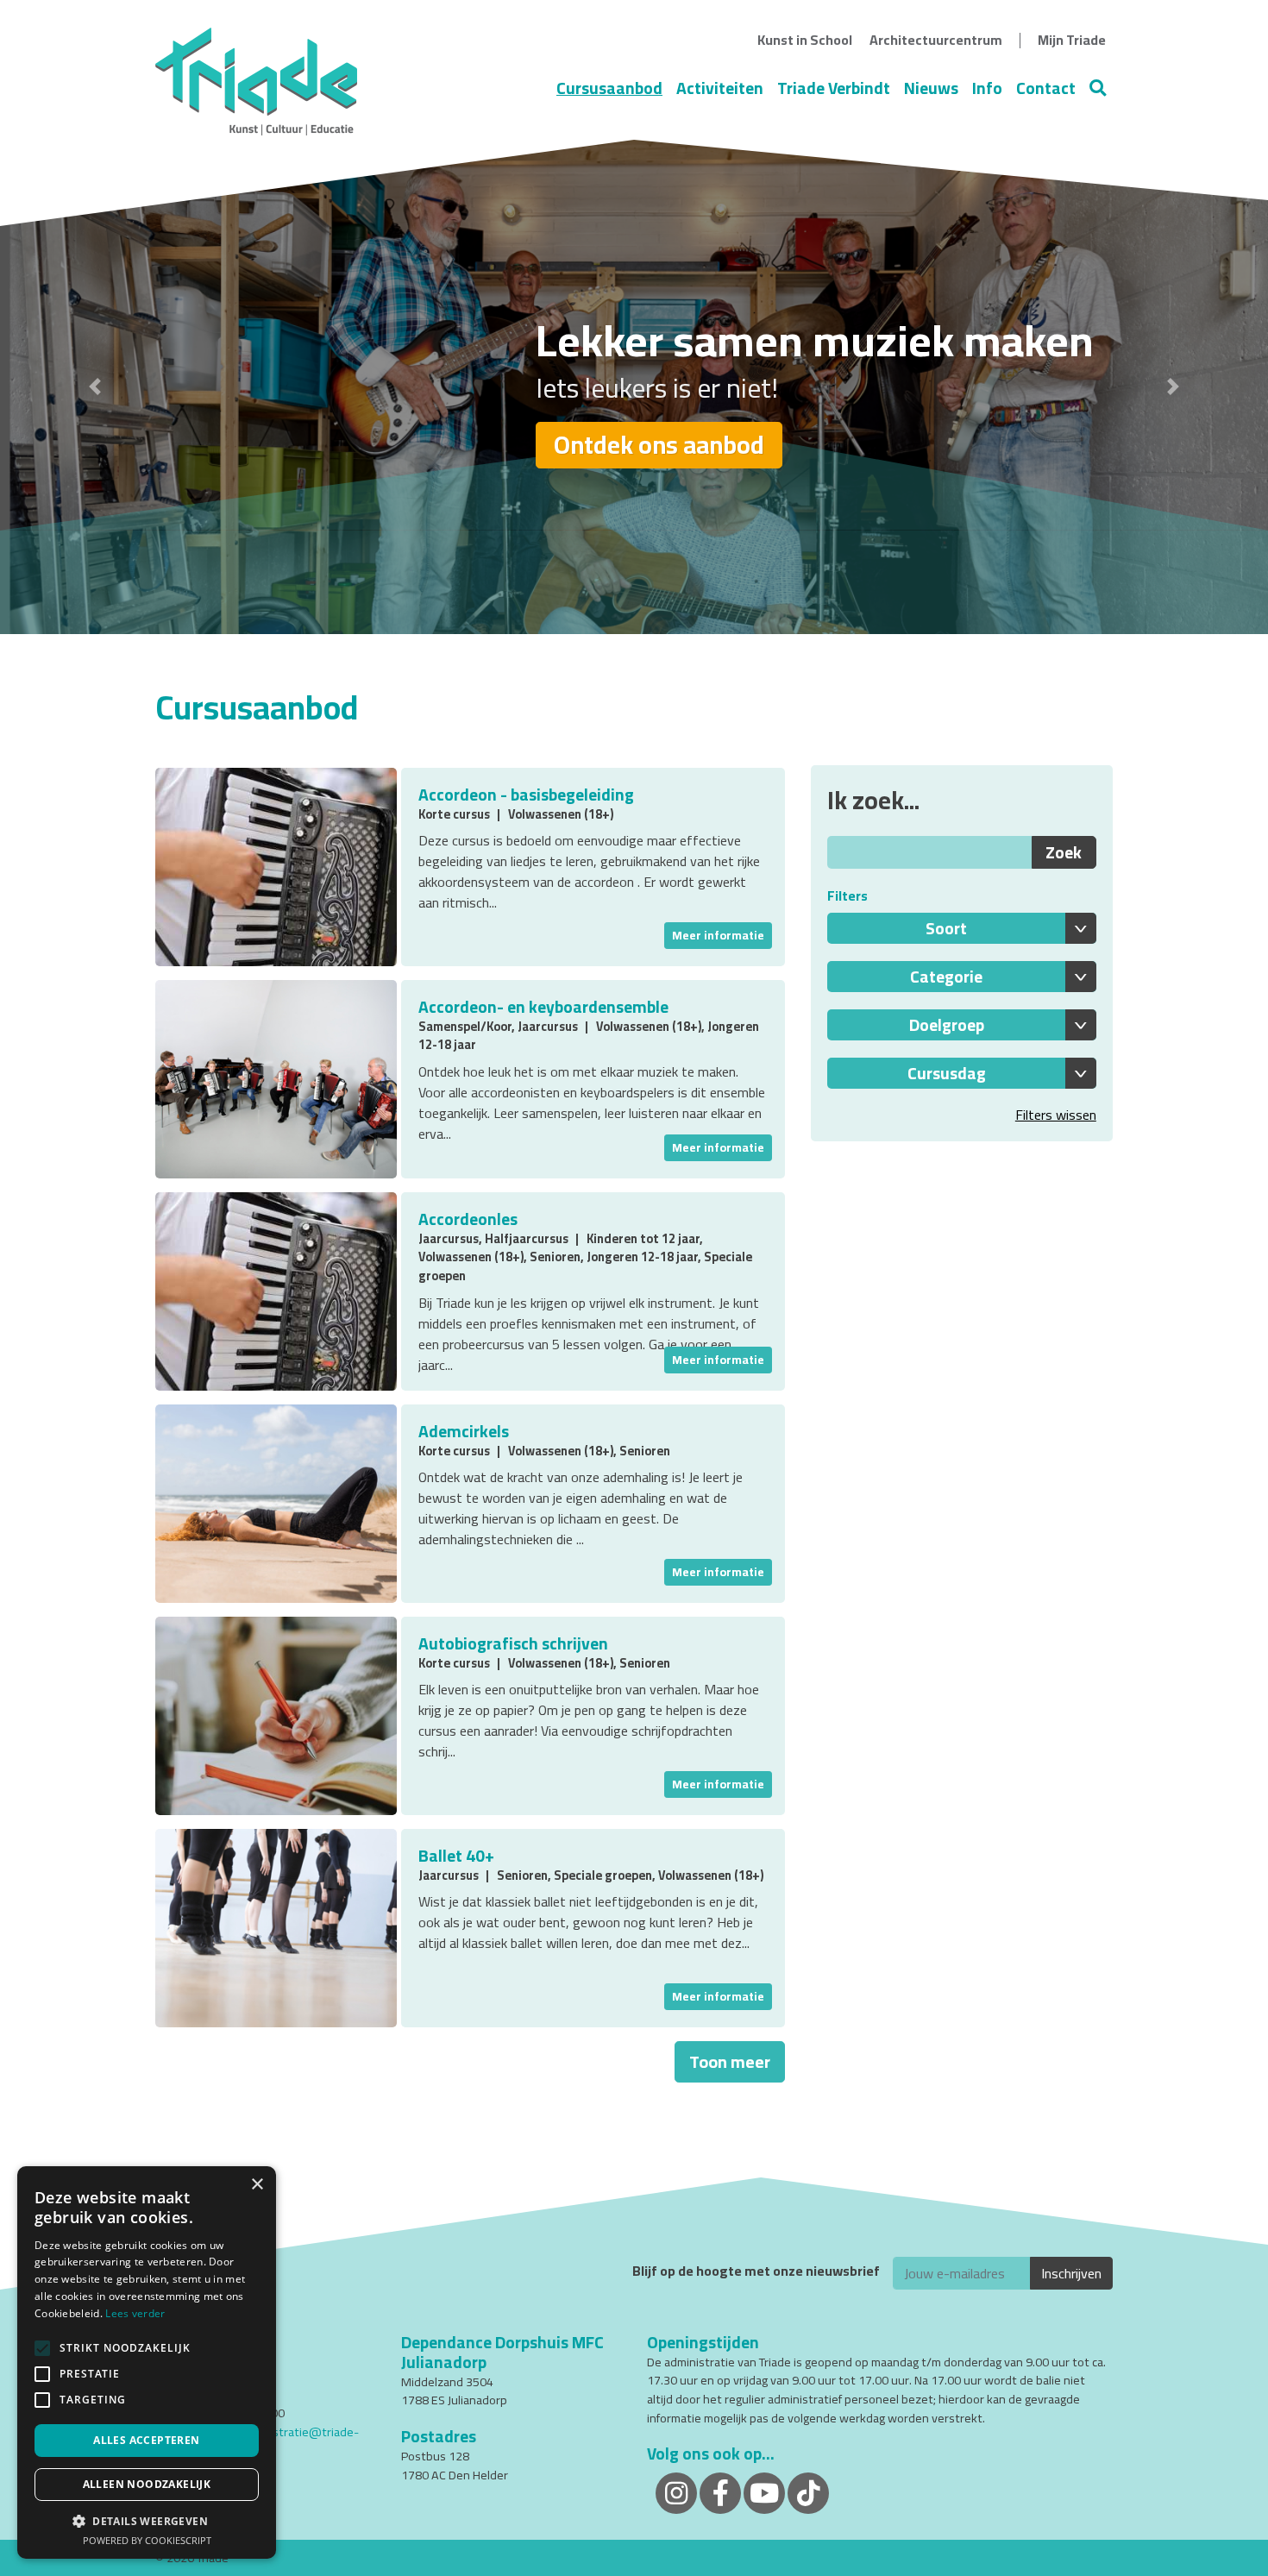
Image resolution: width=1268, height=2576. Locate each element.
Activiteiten (720, 88)
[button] (95, 387)
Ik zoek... (873, 800)
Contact (1046, 88)
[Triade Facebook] (720, 2492)
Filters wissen (1056, 1115)
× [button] (257, 2185)
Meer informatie (718, 935)
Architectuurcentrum (936, 40)
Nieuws (931, 88)
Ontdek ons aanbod (659, 445)
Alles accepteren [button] (146, 2440)
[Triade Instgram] (808, 2492)
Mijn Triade (1072, 40)
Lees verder (135, 2313)
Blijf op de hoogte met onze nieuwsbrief (756, 2271)
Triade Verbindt (834, 88)
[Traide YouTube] (764, 2492)
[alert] (147, 2362)
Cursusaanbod (609, 88)
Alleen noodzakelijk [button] (147, 2484)
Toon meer (730, 2061)
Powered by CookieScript (147, 2540)
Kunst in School (805, 40)
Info (987, 88)
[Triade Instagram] (676, 2492)
